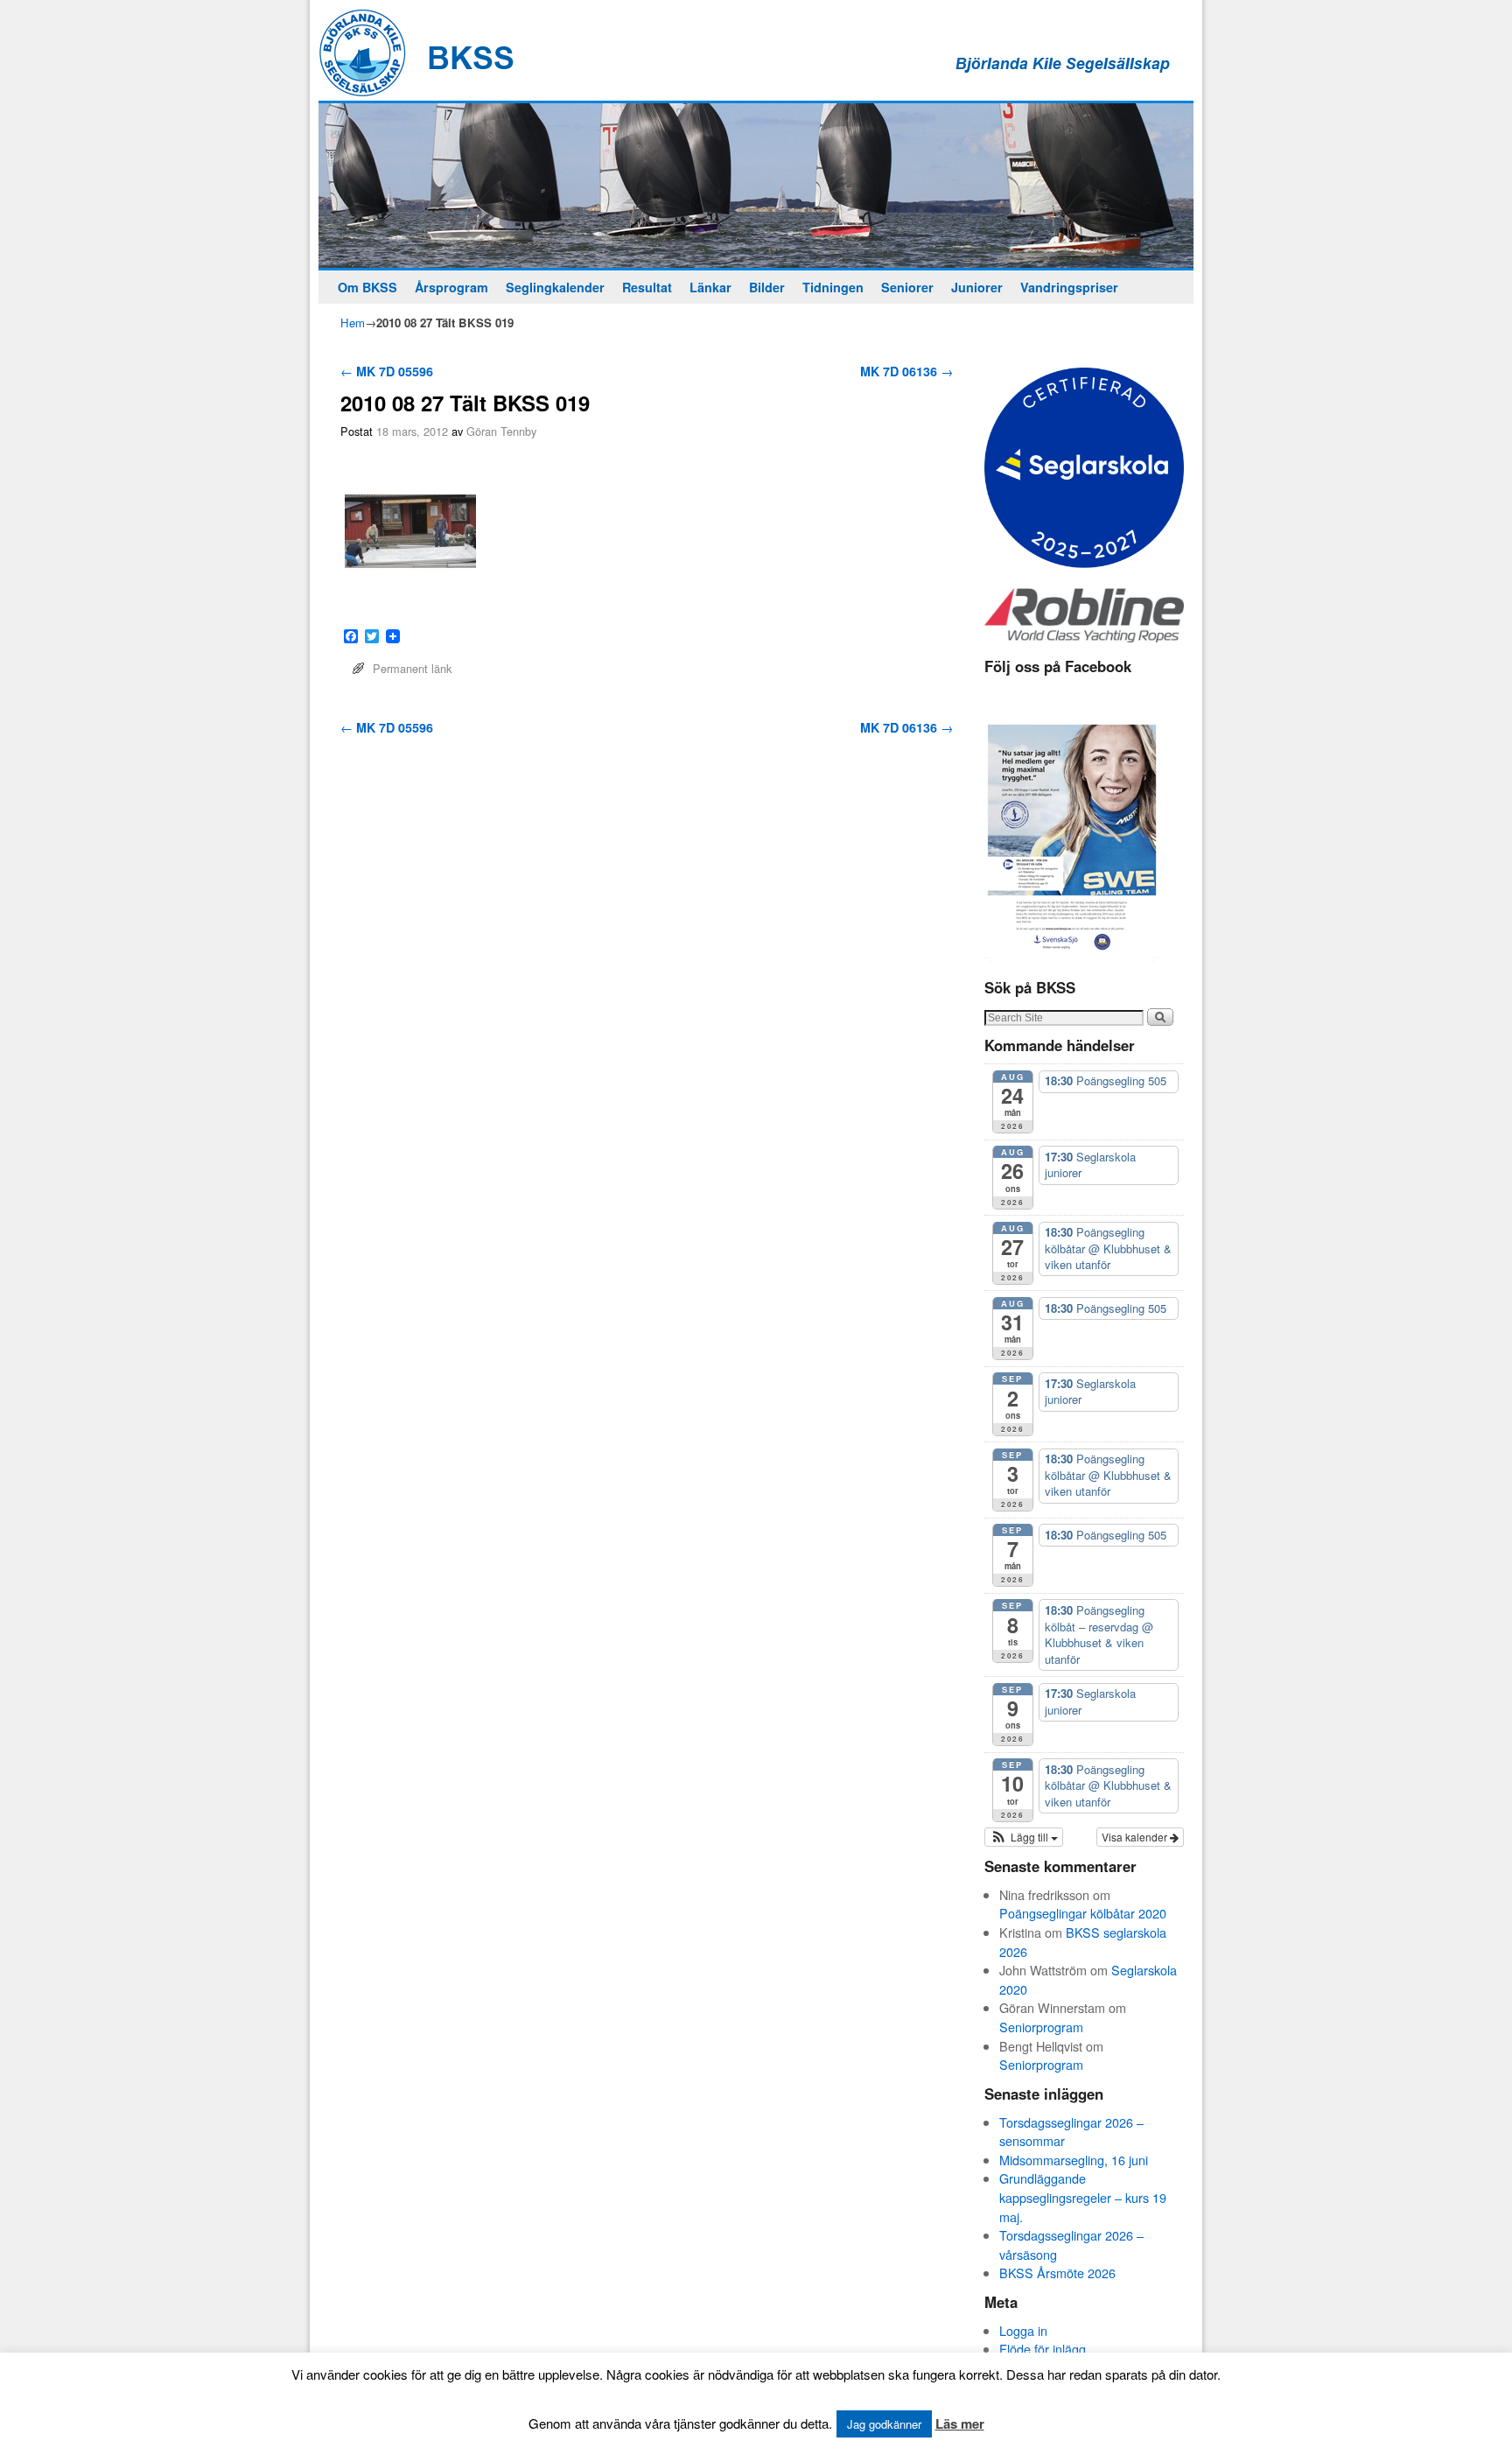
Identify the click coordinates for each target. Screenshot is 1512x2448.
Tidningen (833, 287)
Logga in (1023, 2330)
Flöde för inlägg (1043, 2349)
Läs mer (960, 2423)
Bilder (767, 287)
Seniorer (907, 287)
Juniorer (977, 287)
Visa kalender (1136, 1837)
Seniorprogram (1041, 2027)
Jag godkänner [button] (884, 2424)
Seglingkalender (555, 287)
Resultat (647, 287)
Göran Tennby (501, 431)
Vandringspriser (1069, 287)
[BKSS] (756, 186)
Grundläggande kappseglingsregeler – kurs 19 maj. (1083, 2197)
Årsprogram (451, 287)
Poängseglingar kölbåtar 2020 (1083, 1913)
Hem (353, 323)
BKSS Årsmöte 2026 (1057, 2273)
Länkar (710, 287)
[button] (1024, 1837)
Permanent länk (412, 668)
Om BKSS (367, 287)
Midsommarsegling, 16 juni (1074, 2160)
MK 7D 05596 (387, 371)
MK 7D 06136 (906, 371)
